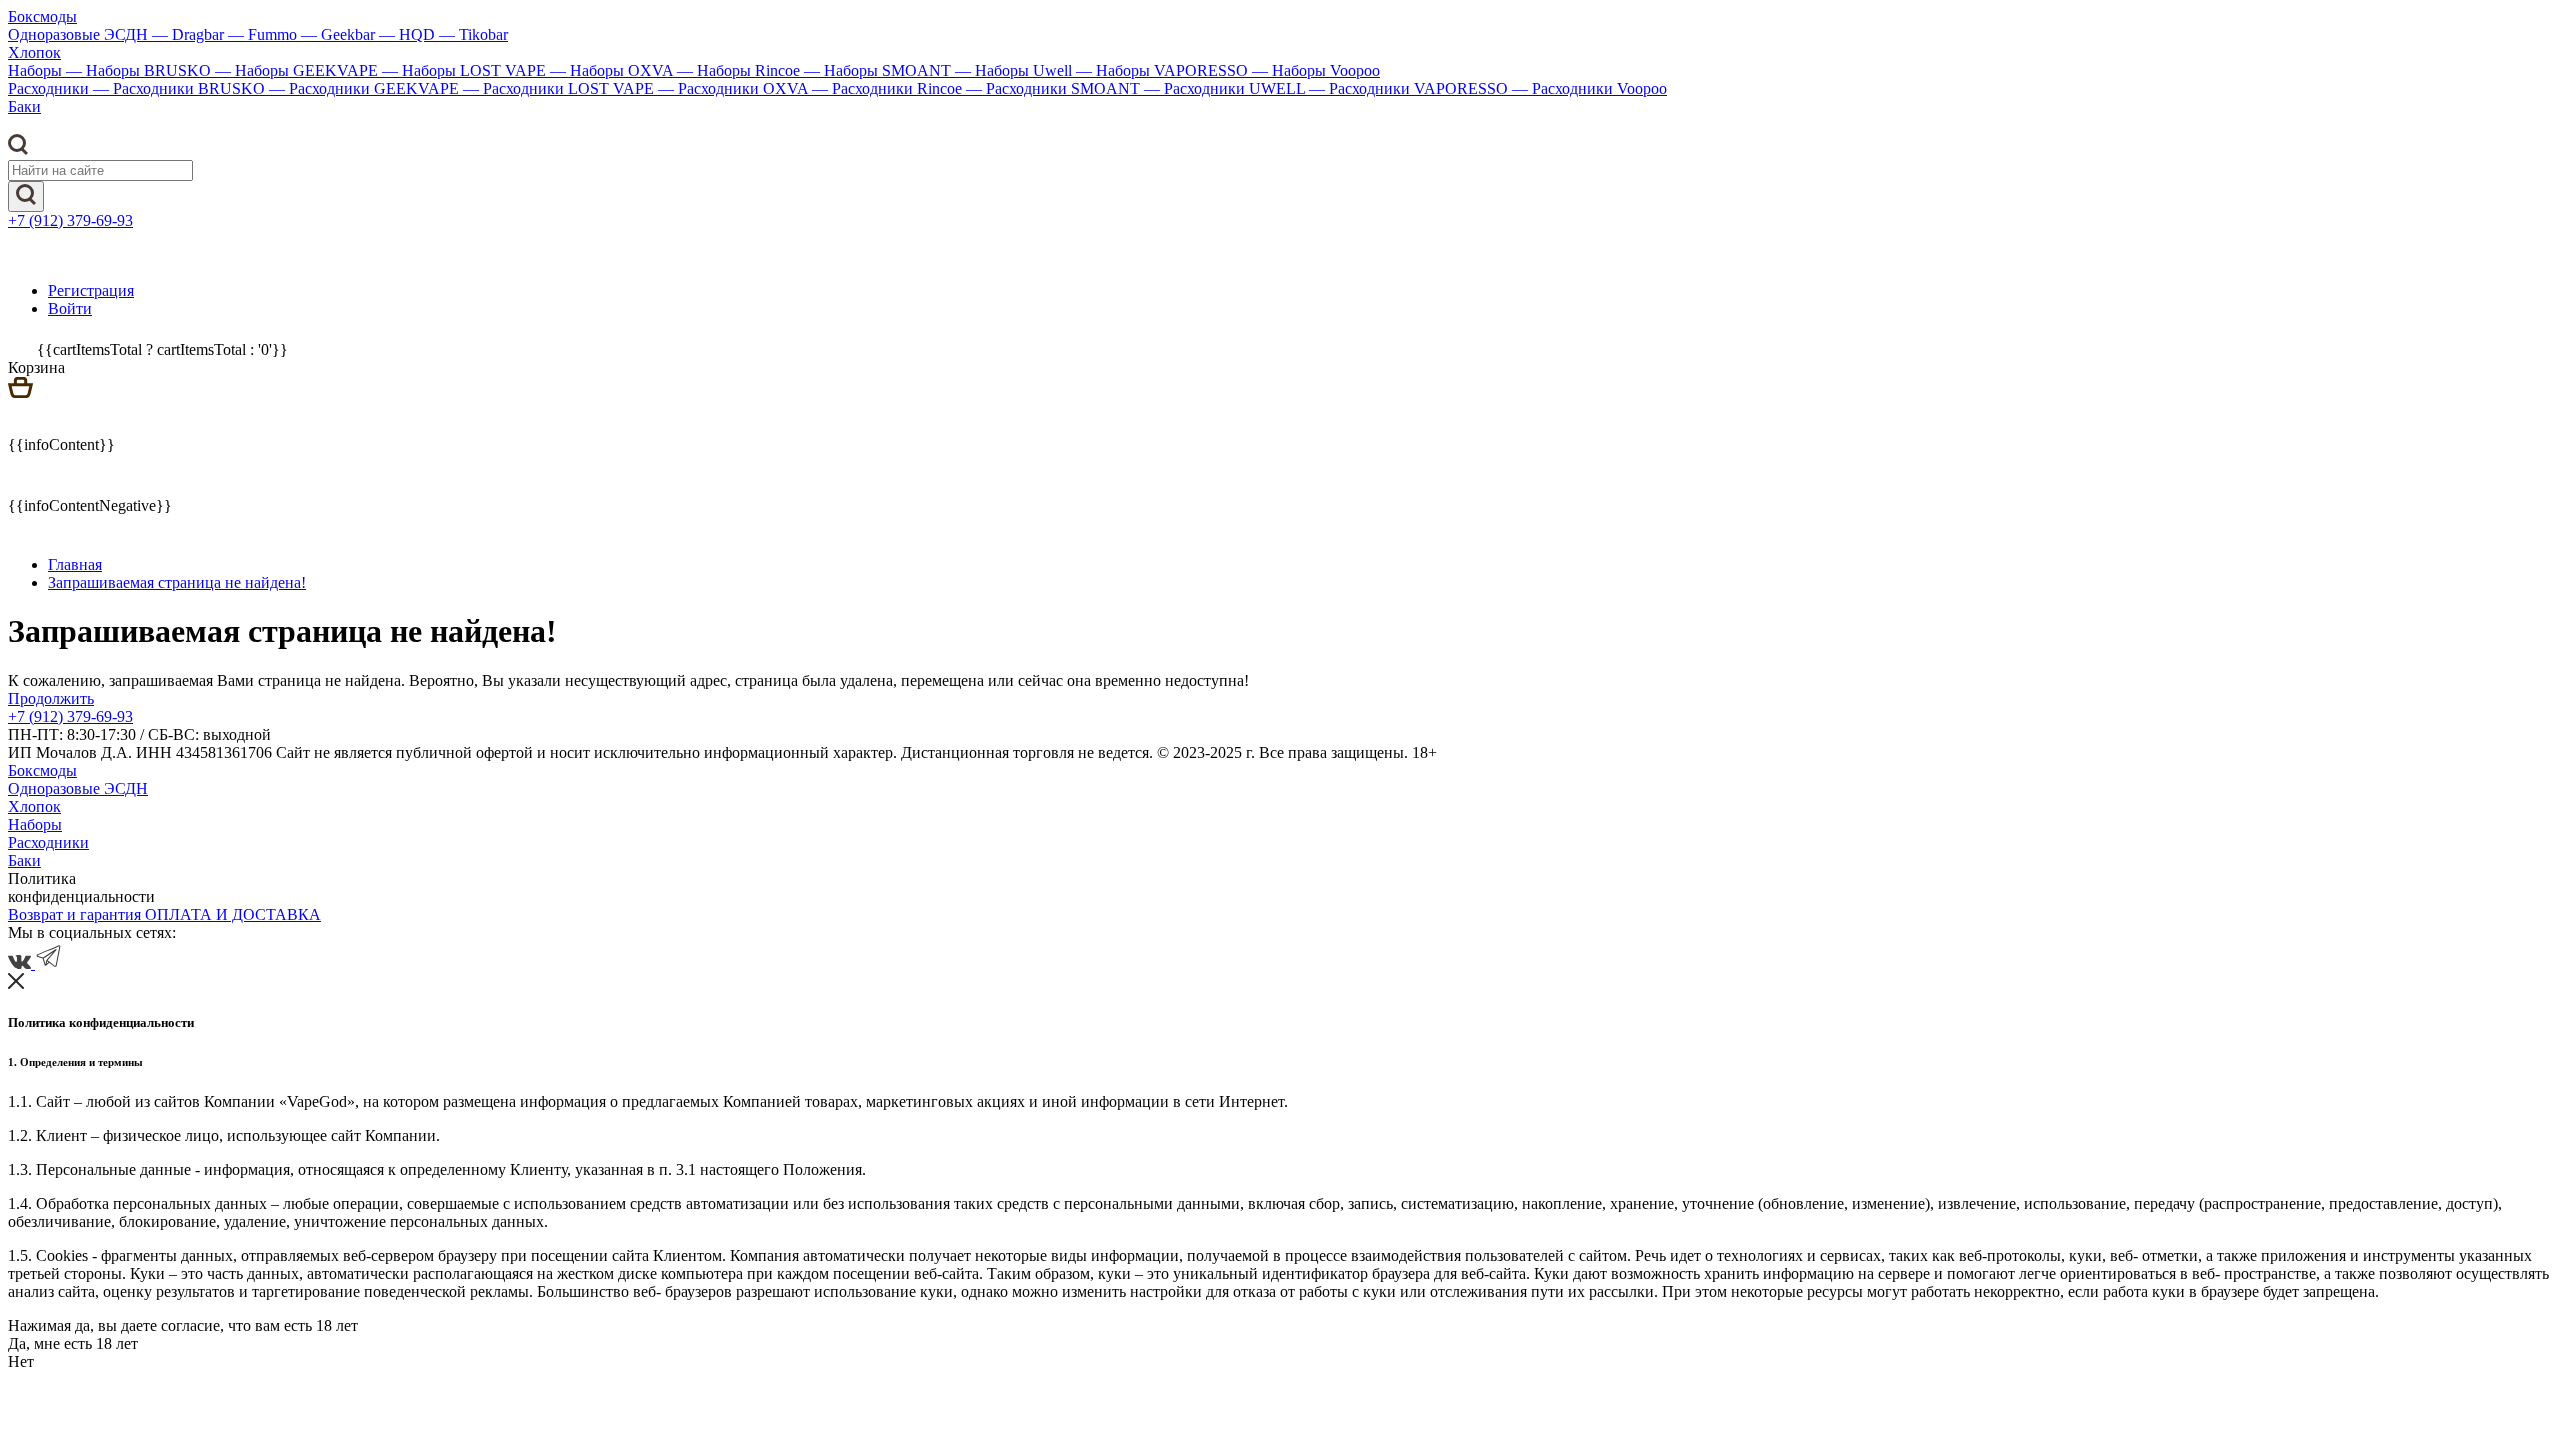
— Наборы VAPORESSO (1164, 70)
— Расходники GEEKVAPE (366, 88)
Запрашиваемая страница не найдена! (177, 582)
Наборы (37, 70)
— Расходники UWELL (1226, 88)
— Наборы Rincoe (740, 70)
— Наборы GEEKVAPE (298, 70)
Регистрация (91, 290)
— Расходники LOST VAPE (560, 88)
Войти (70, 308)
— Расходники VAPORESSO (1410, 88)
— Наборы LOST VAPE (466, 70)
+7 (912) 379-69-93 (70, 220)
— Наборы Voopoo (1316, 70)
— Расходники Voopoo (1589, 88)
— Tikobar (473, 34)
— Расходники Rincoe (889, 88)
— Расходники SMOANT (1055, 88)
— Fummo (264, 34)
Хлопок (34, 52)
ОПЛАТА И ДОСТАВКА (233, 914)
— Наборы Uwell (1015, 70)
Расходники (50, 88)
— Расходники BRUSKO (181, 88)
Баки (24, 106)
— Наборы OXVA (613, 70)
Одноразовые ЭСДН (80, 34)
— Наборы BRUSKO (140, 70)
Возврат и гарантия (76, 914)
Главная (75, 564)
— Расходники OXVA (735, 88)
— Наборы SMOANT (879, 70)
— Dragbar (190, 34)
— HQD (409, 34)
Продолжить (51, 698)
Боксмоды (42, 16)
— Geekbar (340, 34)
